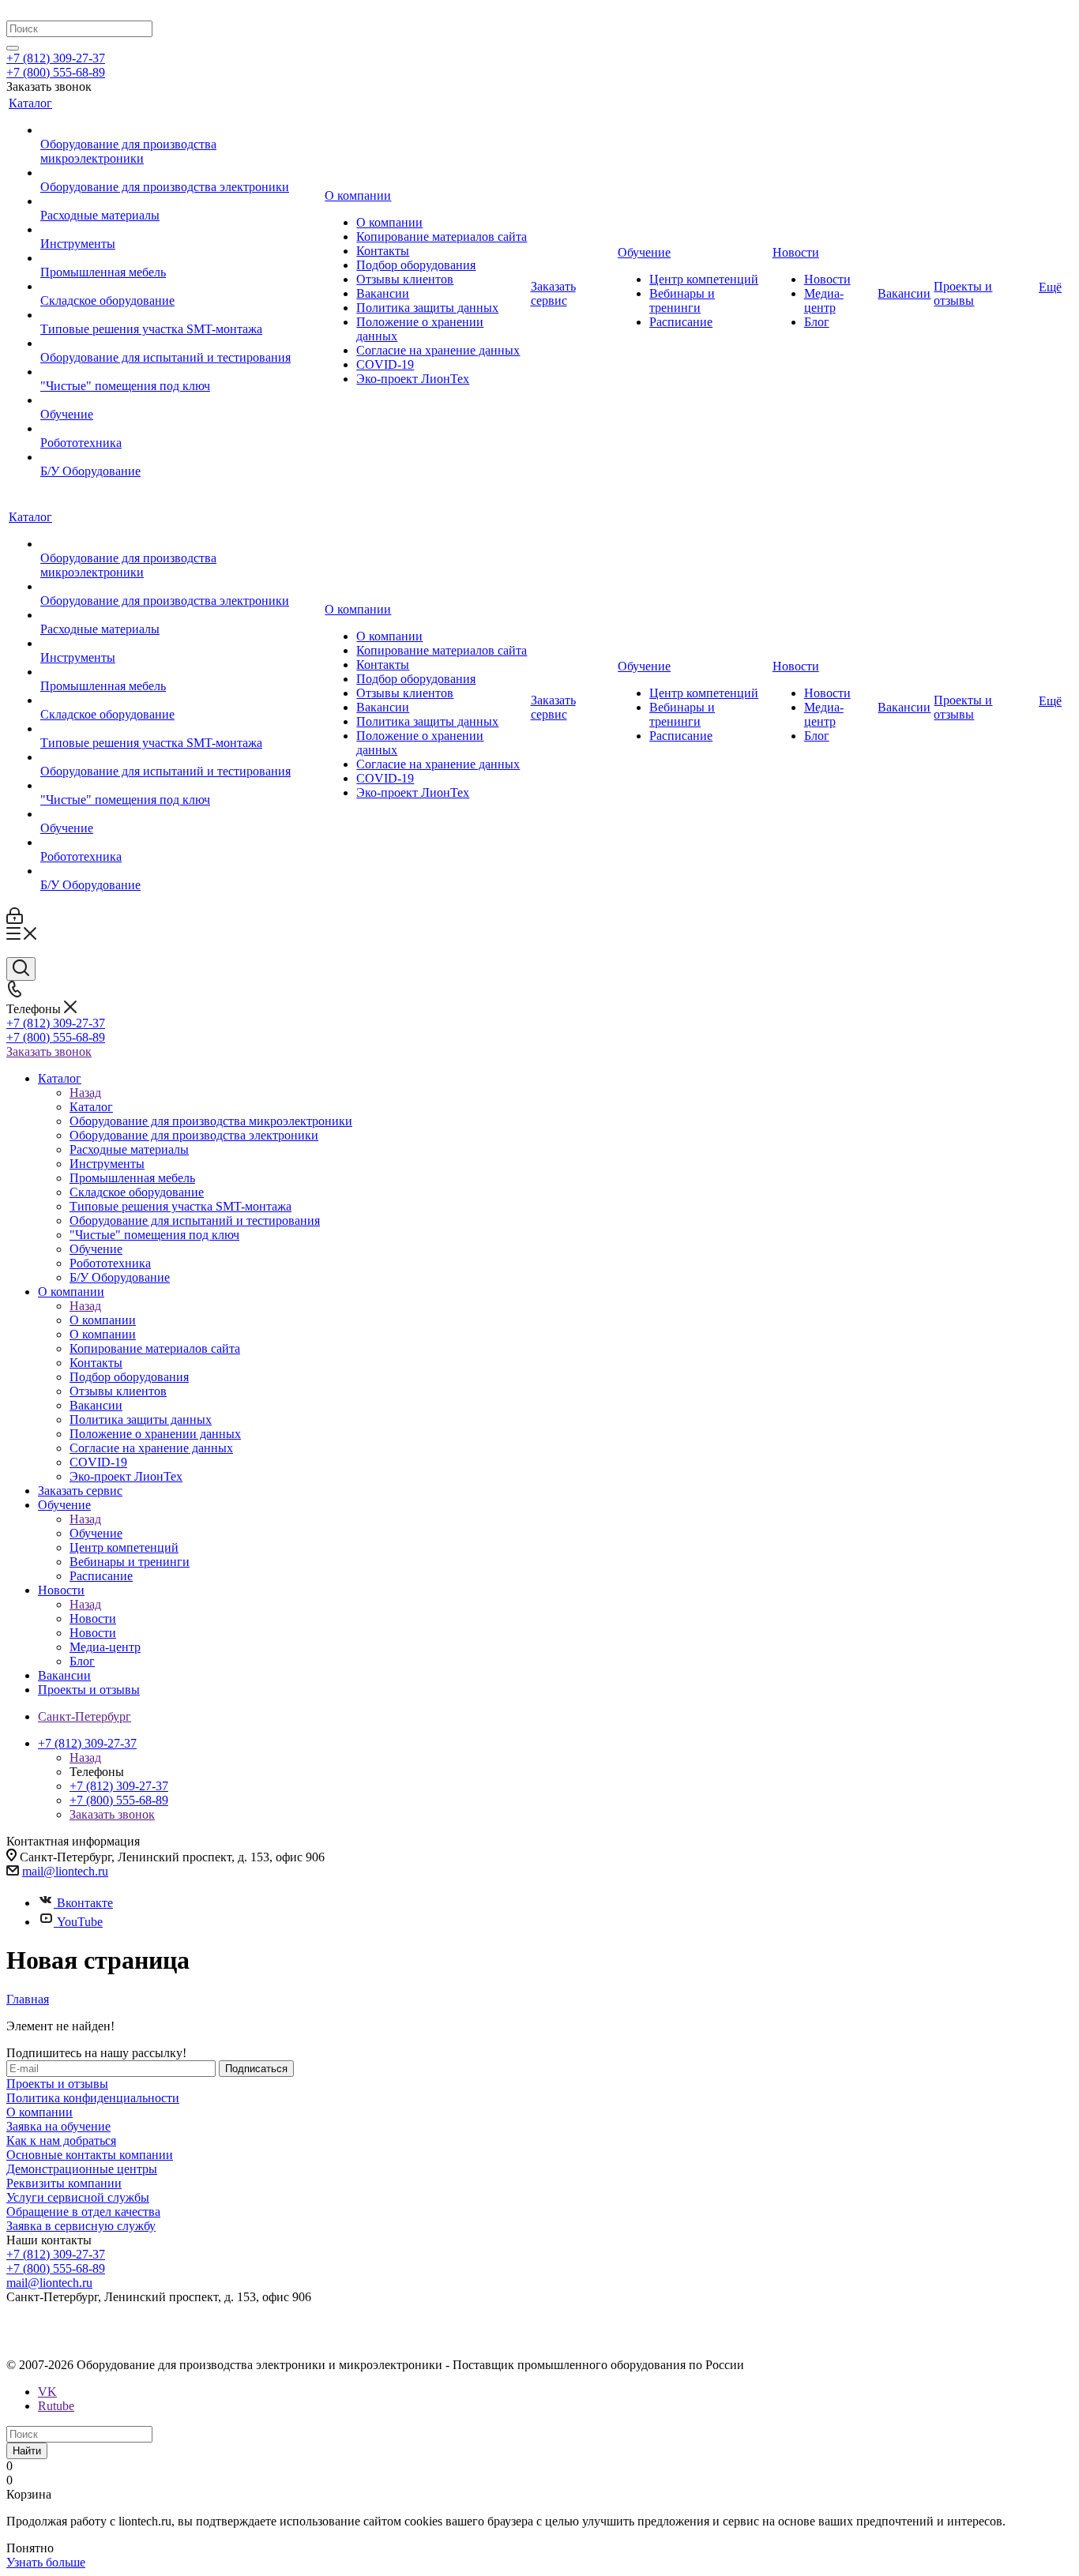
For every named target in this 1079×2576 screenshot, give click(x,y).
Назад (85, 1093)
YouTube (80, 1922)
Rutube (56, 2406)
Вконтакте (85, 1903)
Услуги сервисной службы (78, 2197)
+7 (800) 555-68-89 (56, 72)
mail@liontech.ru (65, 1871)
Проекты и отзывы (57, 2084)
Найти (27, 2451)
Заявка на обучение (58, 2126)
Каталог (91, 1107)
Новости (93, 1618)
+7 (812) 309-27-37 (56, 58)
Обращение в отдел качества (83, 2212)
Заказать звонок (49, 1051)
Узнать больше (46, 2562)
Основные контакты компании (90, 2155)
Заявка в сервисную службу (81, 2226)
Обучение (96, 1533)
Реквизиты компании (64, 2183)
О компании (103, 1320)
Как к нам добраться (61, 2140)
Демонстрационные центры (82, 2169)
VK (47, 2392)
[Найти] (13, 48)
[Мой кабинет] (15, 920)
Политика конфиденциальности (93, 2098)
